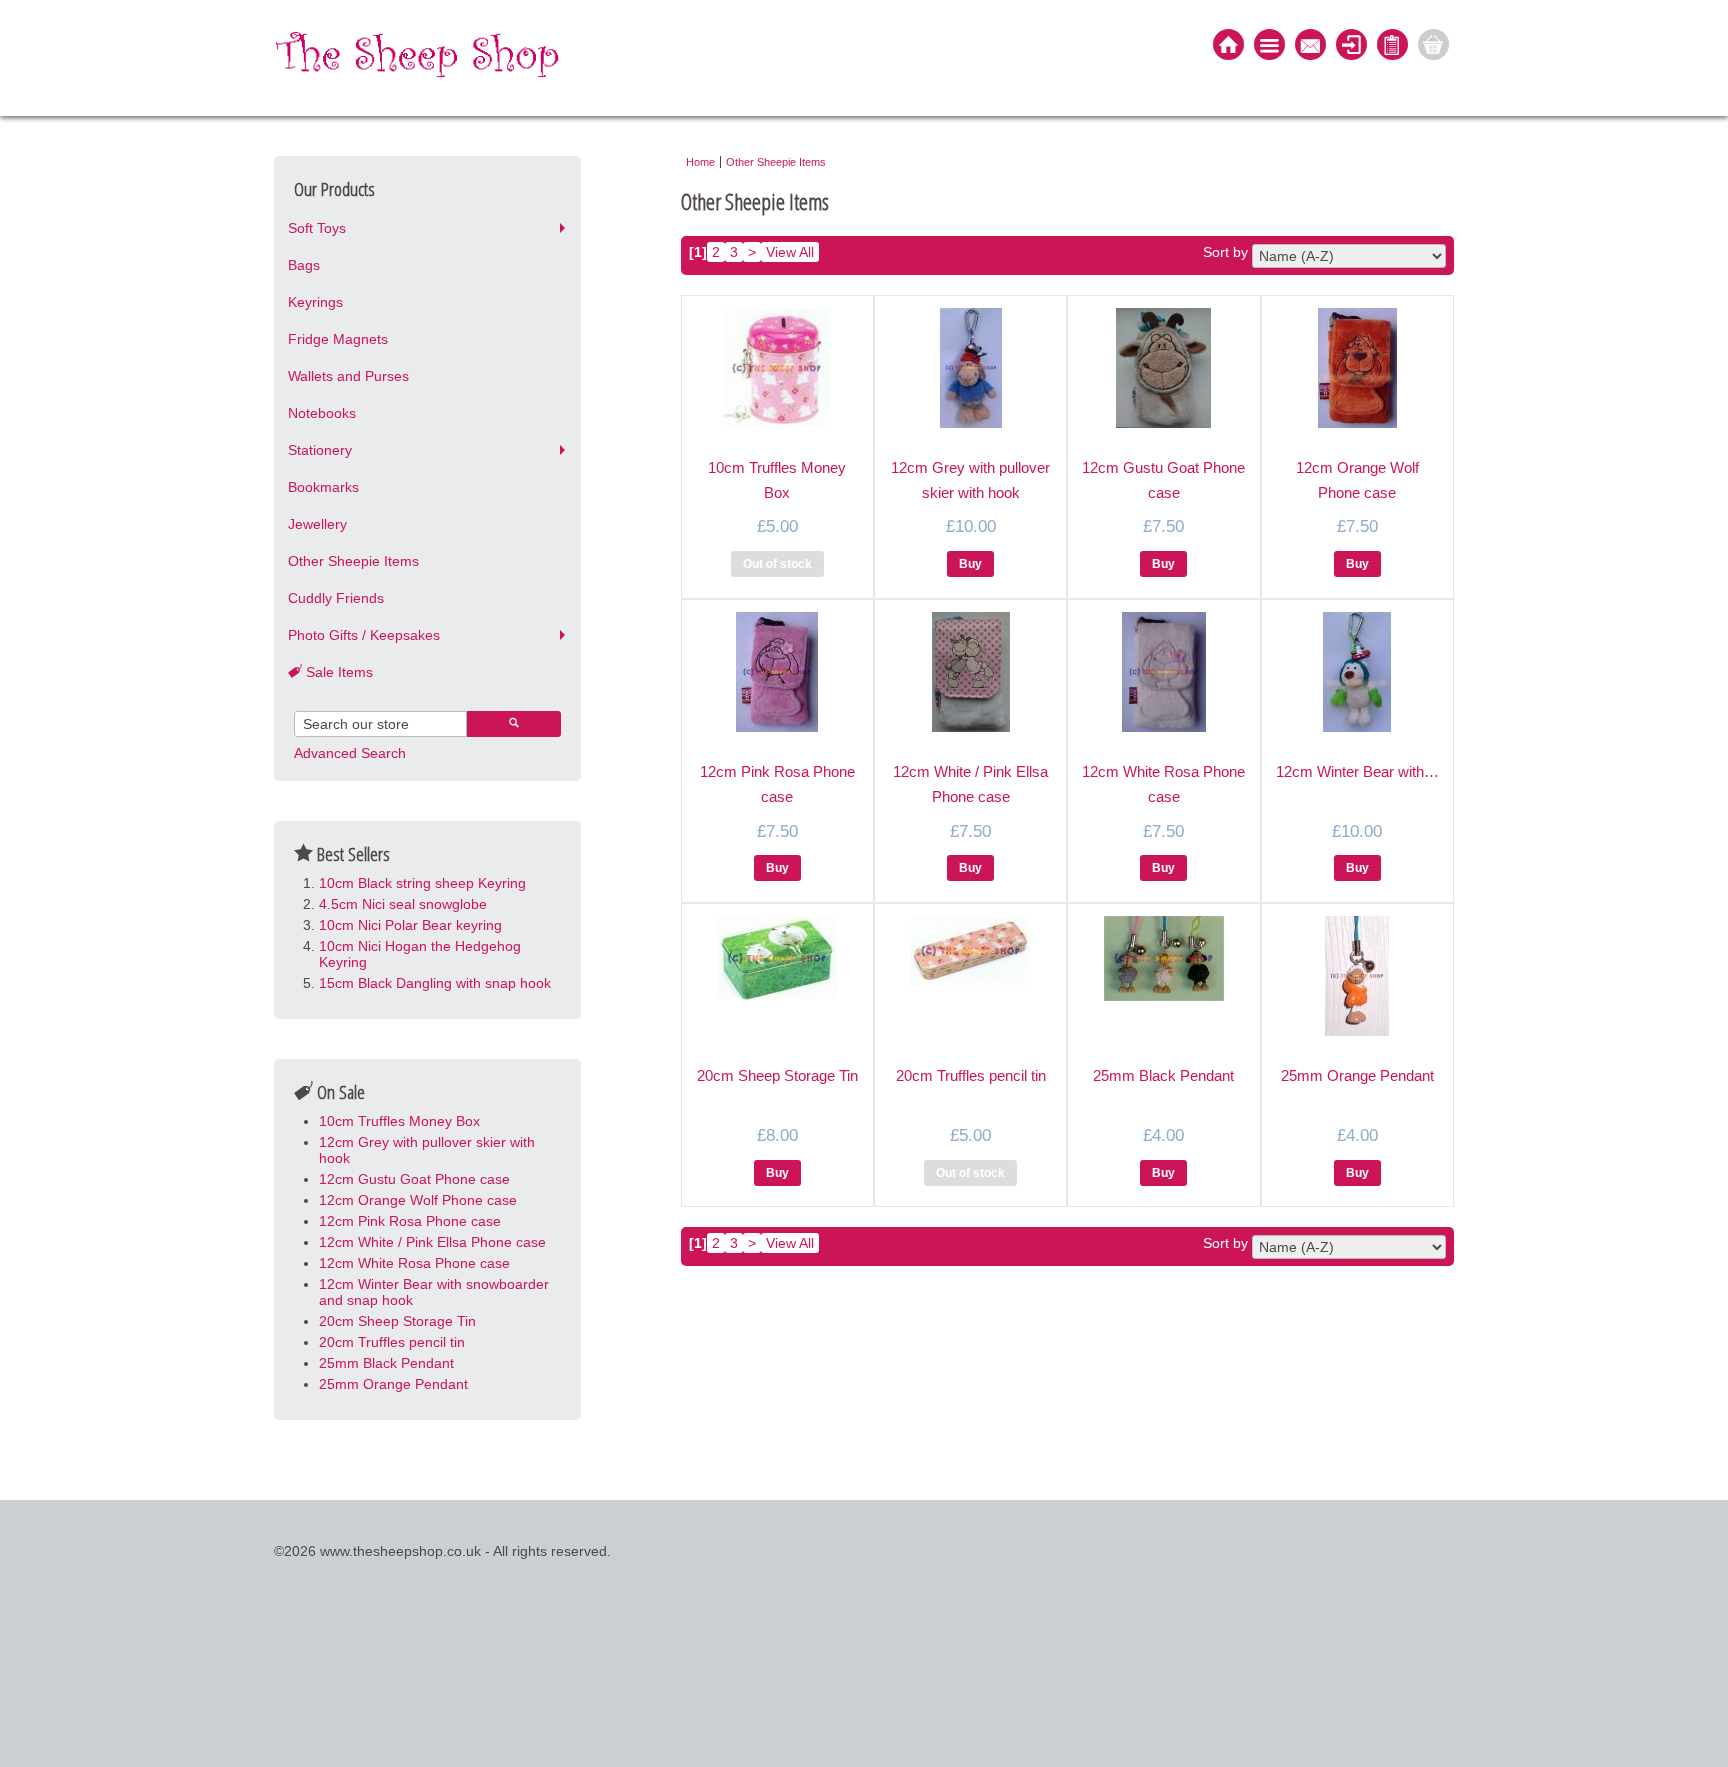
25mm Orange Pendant (393, 1384)
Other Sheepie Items (353, 561)
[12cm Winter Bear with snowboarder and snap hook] (1357, 727)
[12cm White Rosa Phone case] (1164, 727)
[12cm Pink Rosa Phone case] (777, 727)
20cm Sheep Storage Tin (397, 1321)
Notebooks (322, 413)
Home (700, 162)
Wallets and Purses (348, 376)
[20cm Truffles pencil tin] (971, 981)
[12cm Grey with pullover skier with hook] (971, 423)
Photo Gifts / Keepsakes (364, 635)
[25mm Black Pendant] (1164, 996)
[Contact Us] (1310, 46)
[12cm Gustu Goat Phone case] (1163, 423)
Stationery (320, 450)
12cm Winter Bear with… (1357, 771)
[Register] (1392, 46)
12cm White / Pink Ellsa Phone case (432, 1242)
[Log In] (1351, 46)
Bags (304, 265)
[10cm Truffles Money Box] (777, 423)
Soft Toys (317, 228)
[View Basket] (1433, 46)
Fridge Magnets (338, 339)
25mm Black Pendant (386, 1363)
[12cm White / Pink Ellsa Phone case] (971, 727)
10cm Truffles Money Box (399, 1121)
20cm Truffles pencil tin (392, 1342)
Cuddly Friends (336, 598)
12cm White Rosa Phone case (414, 1263)
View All (790, 252)
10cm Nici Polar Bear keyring (410, 925)
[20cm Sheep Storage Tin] (777, 995)
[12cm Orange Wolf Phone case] (1357, 423)
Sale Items (337, 672)
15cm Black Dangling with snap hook (435, 983)
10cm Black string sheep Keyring (422, 883)
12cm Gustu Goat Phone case (414, 1179)
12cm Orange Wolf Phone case (418, 1200)
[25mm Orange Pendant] (1357, 1031)
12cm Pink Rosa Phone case (410, 1221)
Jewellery (317, 524)
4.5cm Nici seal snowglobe (403, 904)
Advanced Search (350, 753)
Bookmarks (323, 487)
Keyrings (315, 302)
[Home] (1228, 46)
